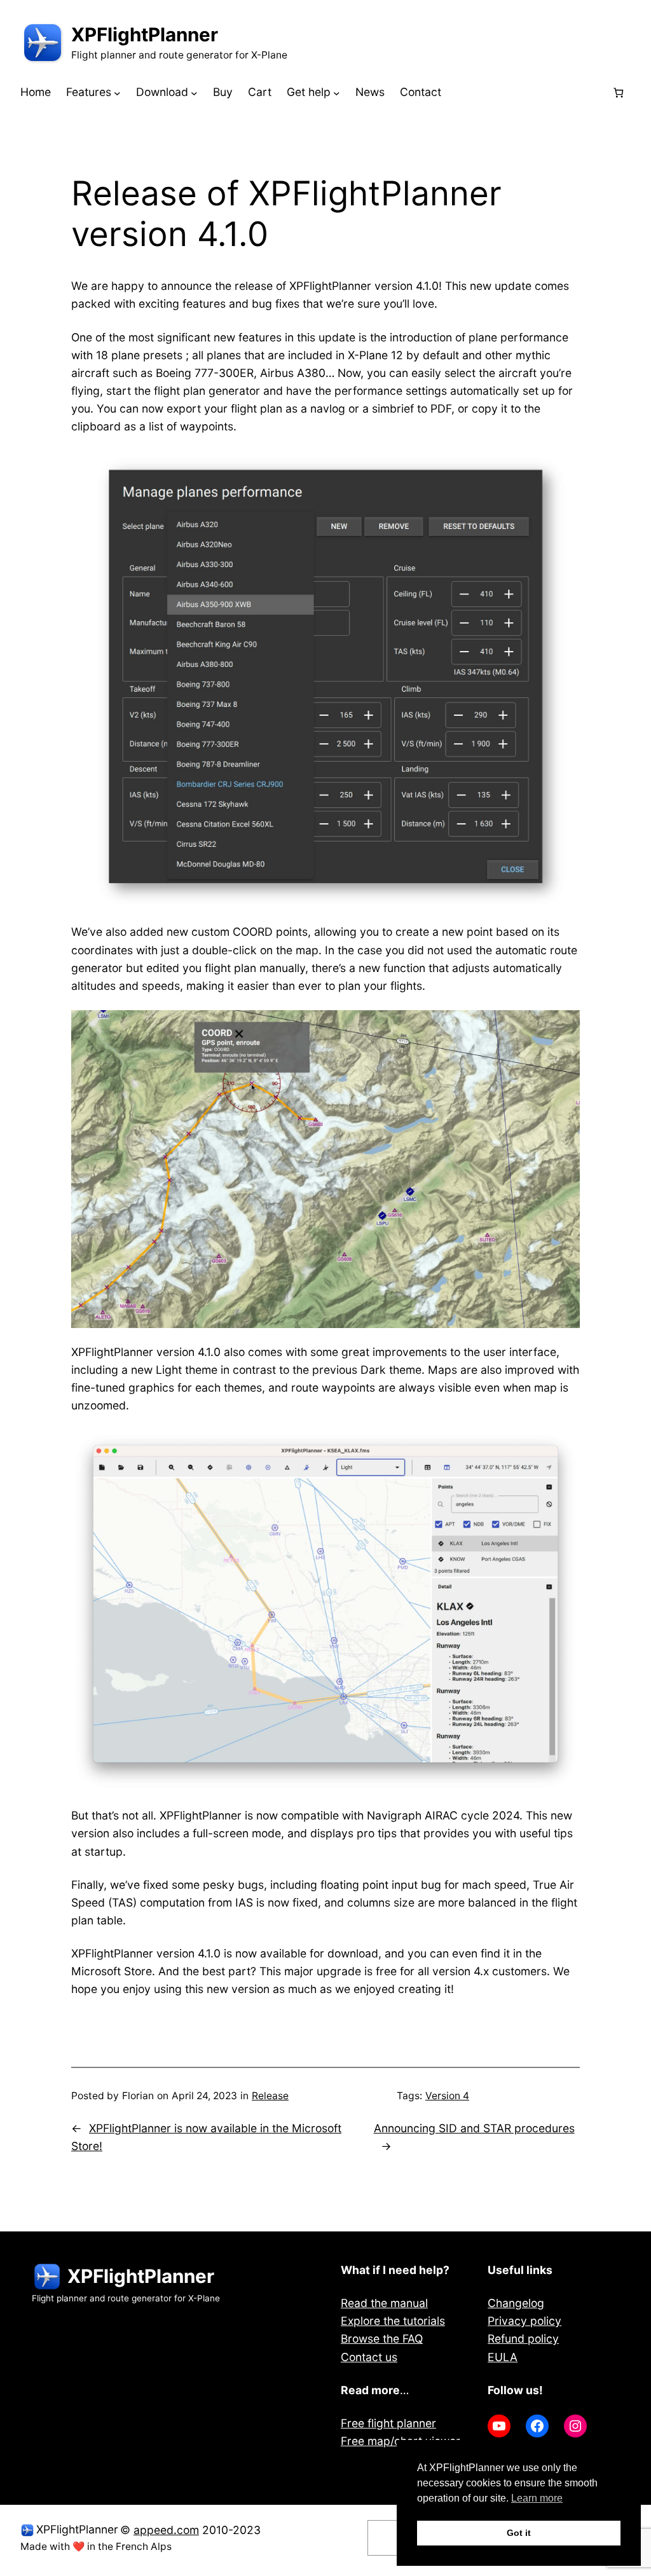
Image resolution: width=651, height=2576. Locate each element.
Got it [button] (519, 2533)
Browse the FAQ (382, 2339)
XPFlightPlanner (145, 34)
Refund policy (523, 2339)
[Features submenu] (117, 92)
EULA (503, 2357)
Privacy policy (524, 2321)
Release (270, 2096)
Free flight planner (388, 2423)
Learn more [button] (537, 2498)
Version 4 (447, 2096)
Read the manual (384, 2303)
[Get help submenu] (337, 92)
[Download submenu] (194, 92)
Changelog (516, 2303)
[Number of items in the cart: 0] (618, 92)
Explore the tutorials (393, 2321)
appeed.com (166, 2530)
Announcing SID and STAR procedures (474, 2128)
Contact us (369, 2357)
